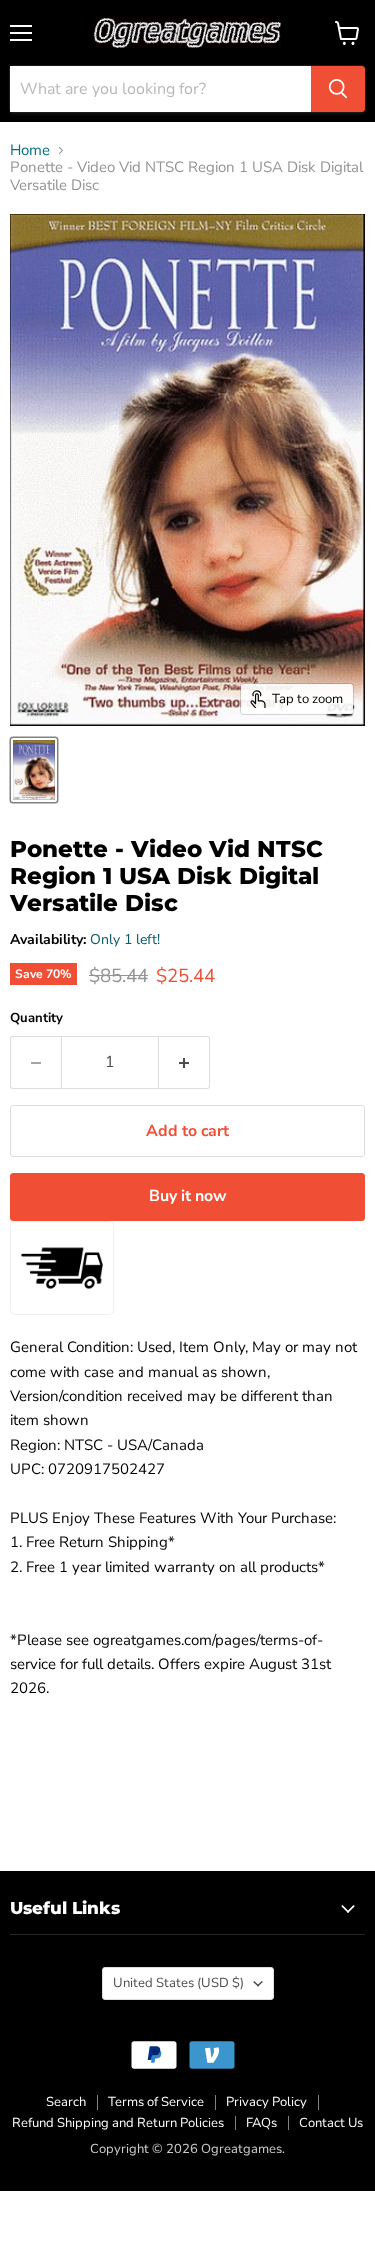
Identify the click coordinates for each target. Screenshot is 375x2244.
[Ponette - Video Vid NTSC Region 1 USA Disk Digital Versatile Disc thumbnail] (34, 770)
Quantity (36, 1018)
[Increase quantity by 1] (184, 1062)
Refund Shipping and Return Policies (118, 2123)
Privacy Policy (266, 2102)
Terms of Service (156, 2102)
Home (30, 150)
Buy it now (188, 1196)
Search (66, 2102)
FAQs (261, 2123)
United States (178, 1983)
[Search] (338, 89)
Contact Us (331, 2123)
